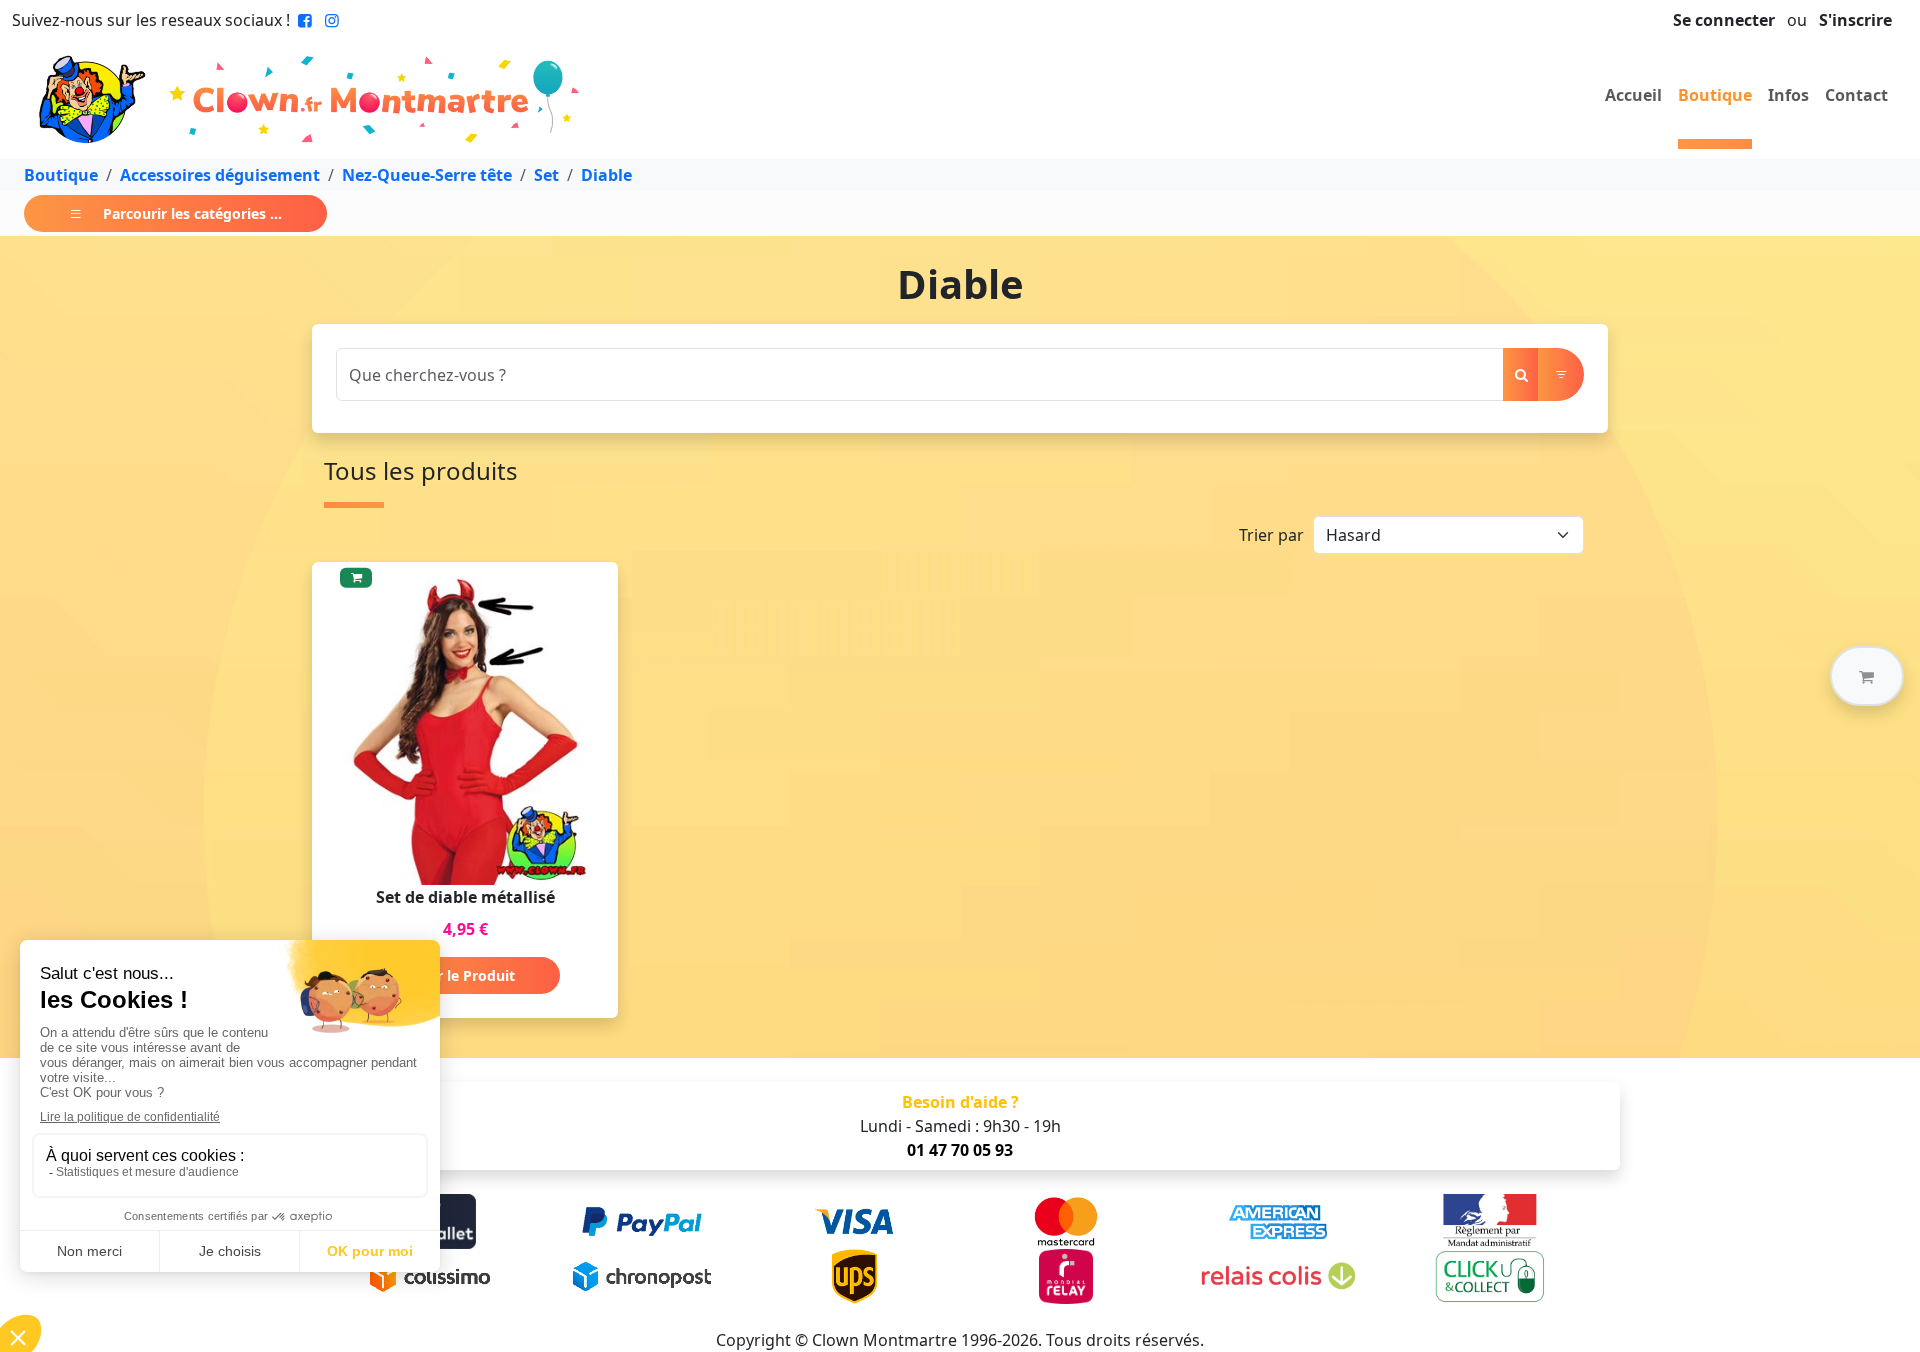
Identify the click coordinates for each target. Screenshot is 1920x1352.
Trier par (1271, 535)
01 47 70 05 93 (960, 1150)
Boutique (1715, 95)
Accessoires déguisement (220, 175)
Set (546, 175)
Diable (606, 175)
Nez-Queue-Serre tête (427, 175)
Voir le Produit (465, 975)
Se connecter (1724, 20)
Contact (1856, 95)
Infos (1788, 95)
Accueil (1633, 95)
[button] (1867, 676)
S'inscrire (1855, 20)
